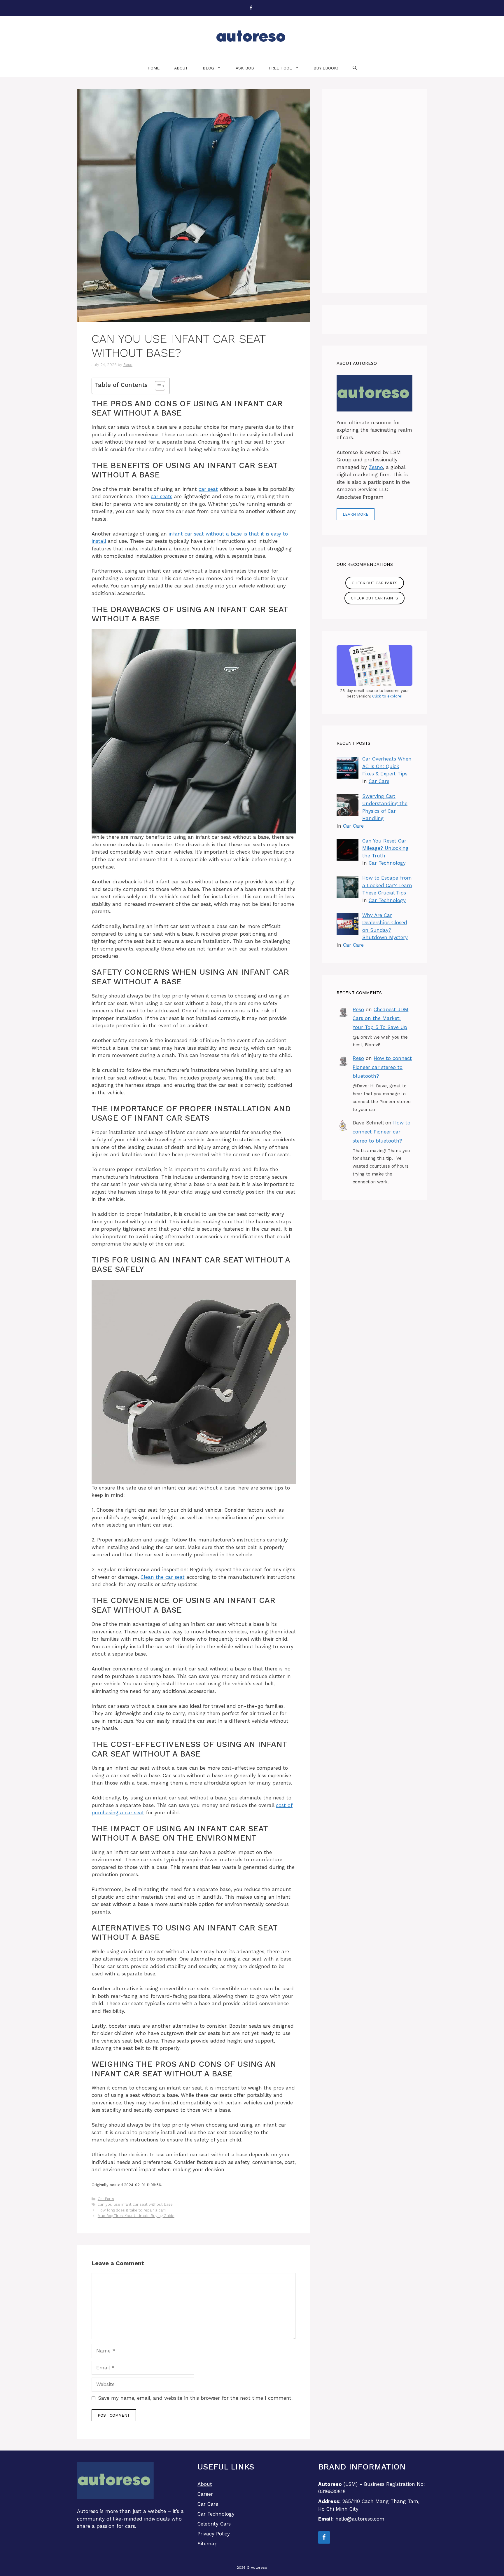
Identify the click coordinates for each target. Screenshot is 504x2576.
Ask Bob (245, 68)
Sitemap (208, 2544)
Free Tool (280, 68)
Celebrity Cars (214, 2524)
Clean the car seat (163, 1577)
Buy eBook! (326, 68)
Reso (358, 1009)
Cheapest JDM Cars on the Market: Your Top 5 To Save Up (380, 1018)
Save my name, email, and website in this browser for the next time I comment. (195, 2398)
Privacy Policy (214, 2534)
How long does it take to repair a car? (132, 2210)
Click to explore (387, 696)
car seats (162, 496)
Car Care (379, 781)
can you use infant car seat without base (135, 2204)
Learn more (356, 514)
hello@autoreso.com (360, 2519)
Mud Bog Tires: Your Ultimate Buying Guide (136, 2216)
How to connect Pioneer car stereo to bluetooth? (382, 1067)
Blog (208, 68)
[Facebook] (251, 8)
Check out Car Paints (374, 598)
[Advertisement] (374, 191)
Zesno (376, 467)
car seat (208, 489)
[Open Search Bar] (355, 68)
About (181, 68)
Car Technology (387, 863)
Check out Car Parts (375, 583)
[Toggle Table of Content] (157, 386)
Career (205, 2494)
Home (154, 68)
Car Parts (106, 2199)
